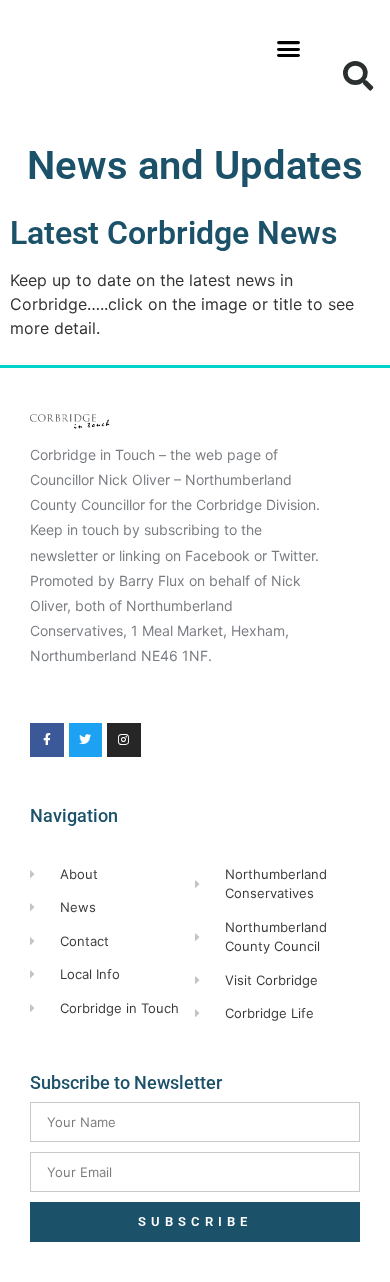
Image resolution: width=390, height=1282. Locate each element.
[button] (289, 49)
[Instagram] (124, 740)
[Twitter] (86, 740)
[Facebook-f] (47, 740)
